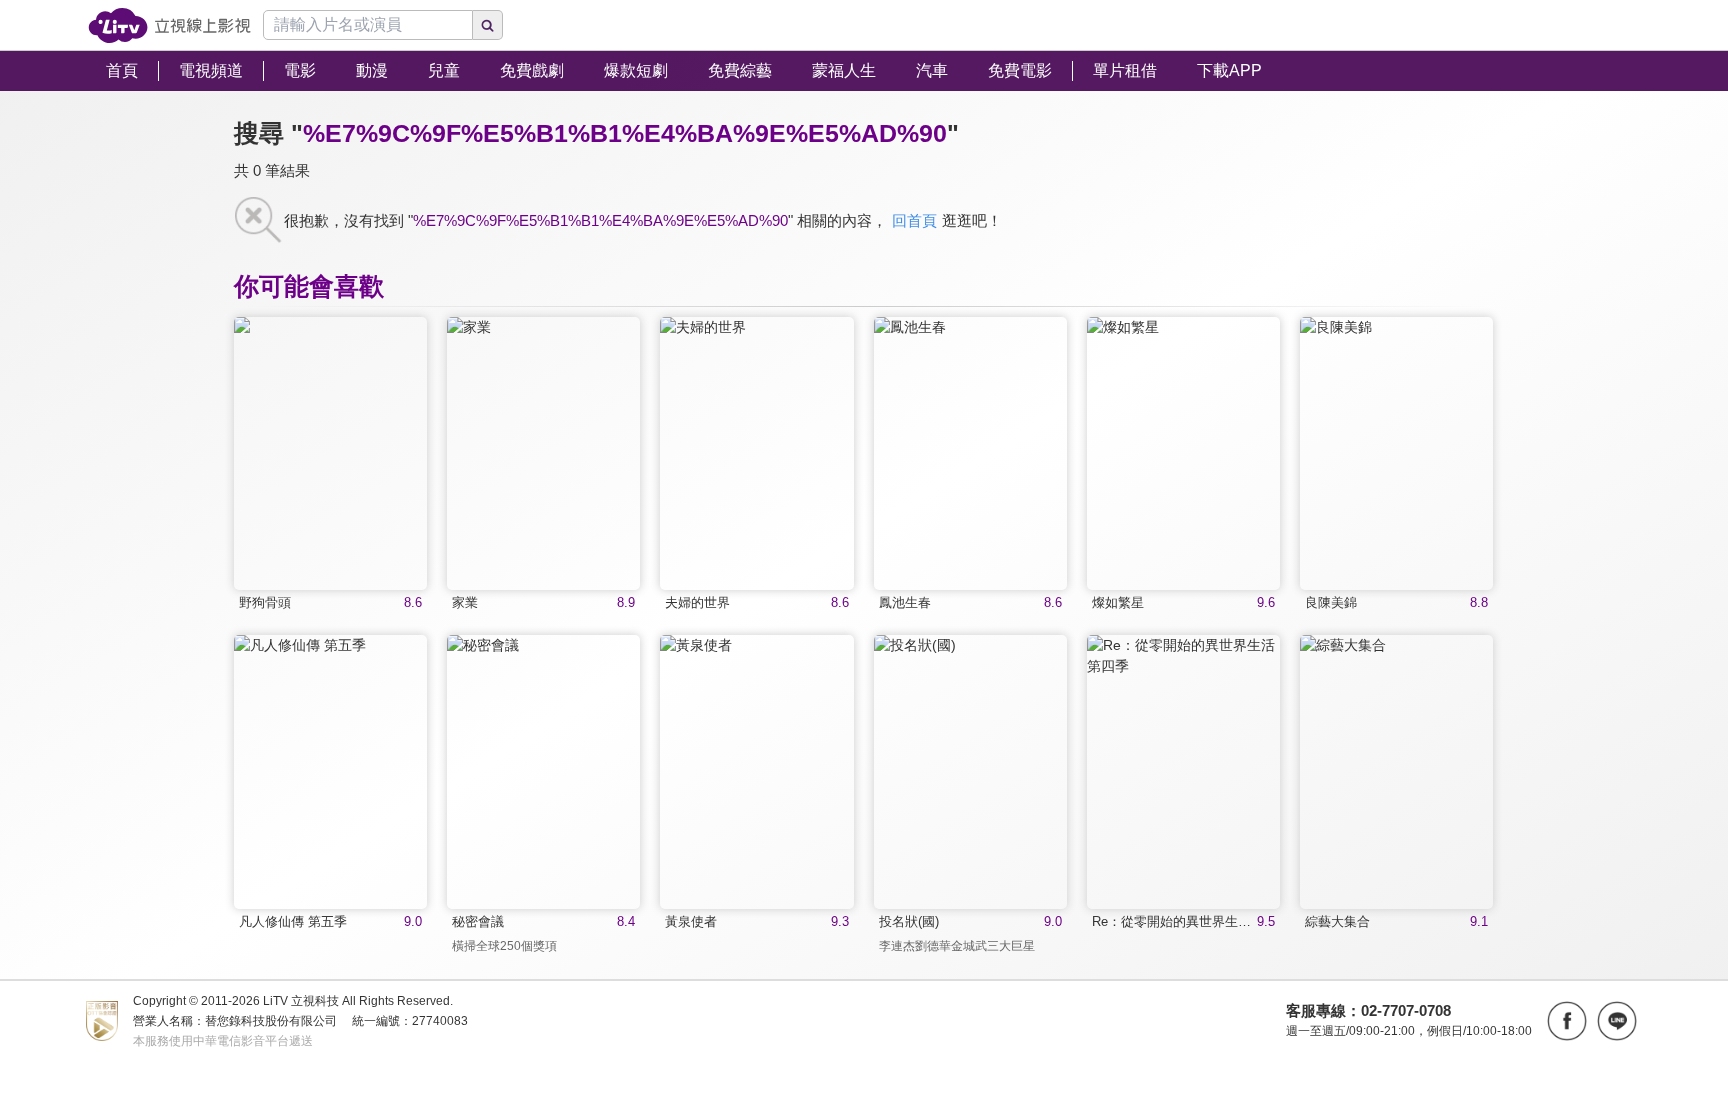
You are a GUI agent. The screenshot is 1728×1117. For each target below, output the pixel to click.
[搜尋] (488, 25)
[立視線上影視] (169, 25)
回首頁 (914, 220)
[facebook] (1567, 1021)
